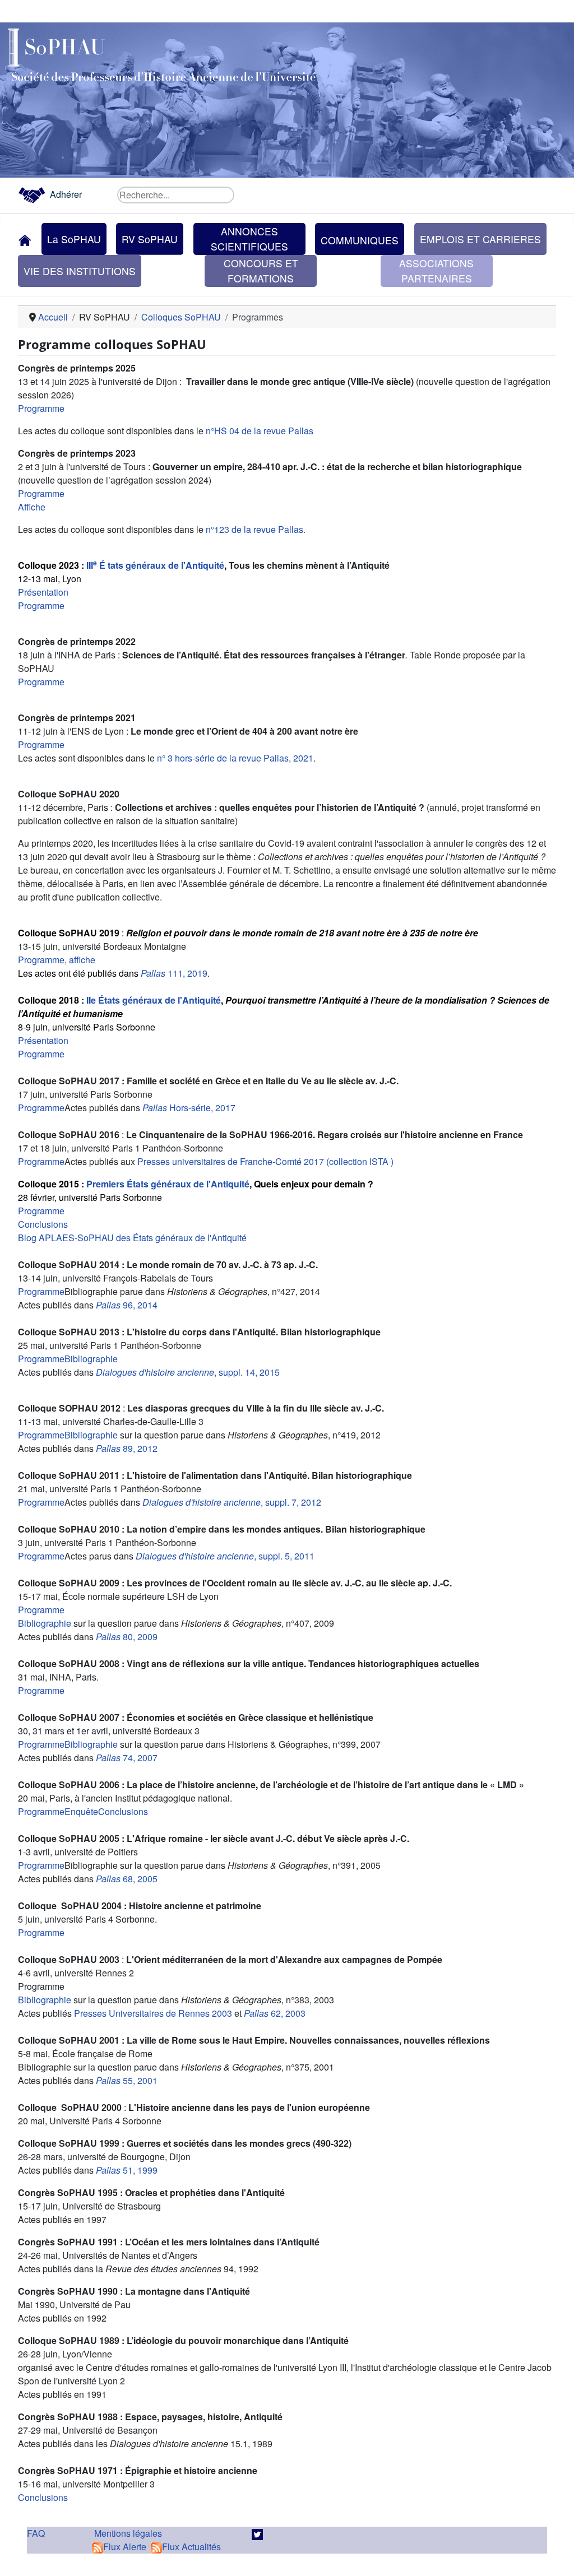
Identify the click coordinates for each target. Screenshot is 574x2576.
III (92, 565)
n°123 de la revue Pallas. (256, 529)
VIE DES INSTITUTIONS (80, 271)
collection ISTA (359, 1161)
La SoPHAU (74, 239)
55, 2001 (127, 2080)
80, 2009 (127, 1637)
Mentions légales (128, 2533)
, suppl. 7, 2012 (231, 1502)
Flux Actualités (191, 2547)
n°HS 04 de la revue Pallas (260, 431)
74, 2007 (127, 1758)
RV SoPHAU (150, 239)
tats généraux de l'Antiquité (165, 565)
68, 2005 (127, 1879)
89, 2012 (127, 1448)
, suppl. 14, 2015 (188, 1372)
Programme (41, 408)
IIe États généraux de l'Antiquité (154, 1000)
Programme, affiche (57, 960)
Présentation (43, 592)
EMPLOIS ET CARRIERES (480, 239)
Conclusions (43, 1224)
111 (162, 973)
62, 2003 (275, 2013)
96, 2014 (127, 1305)
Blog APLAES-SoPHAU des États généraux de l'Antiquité (132, 1238)
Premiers (107, 1184)
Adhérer (66, 194)
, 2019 (195, 973)
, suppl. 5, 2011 (225, 1556)
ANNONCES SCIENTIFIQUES (249, 238)
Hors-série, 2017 (189, 1108)
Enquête (81, 1811)
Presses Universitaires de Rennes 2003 (153, 2013)
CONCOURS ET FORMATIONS (261, 270)
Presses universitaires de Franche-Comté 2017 (230, 1161)
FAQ (36, 2533)
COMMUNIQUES (360, 240)
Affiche (32, 507)
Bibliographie (91, 1359)
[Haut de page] (554, 2555)
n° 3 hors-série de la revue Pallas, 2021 (235, 758)
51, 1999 (128, 2170)
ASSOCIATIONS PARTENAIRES (436, 270)
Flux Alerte (125, 2547)
